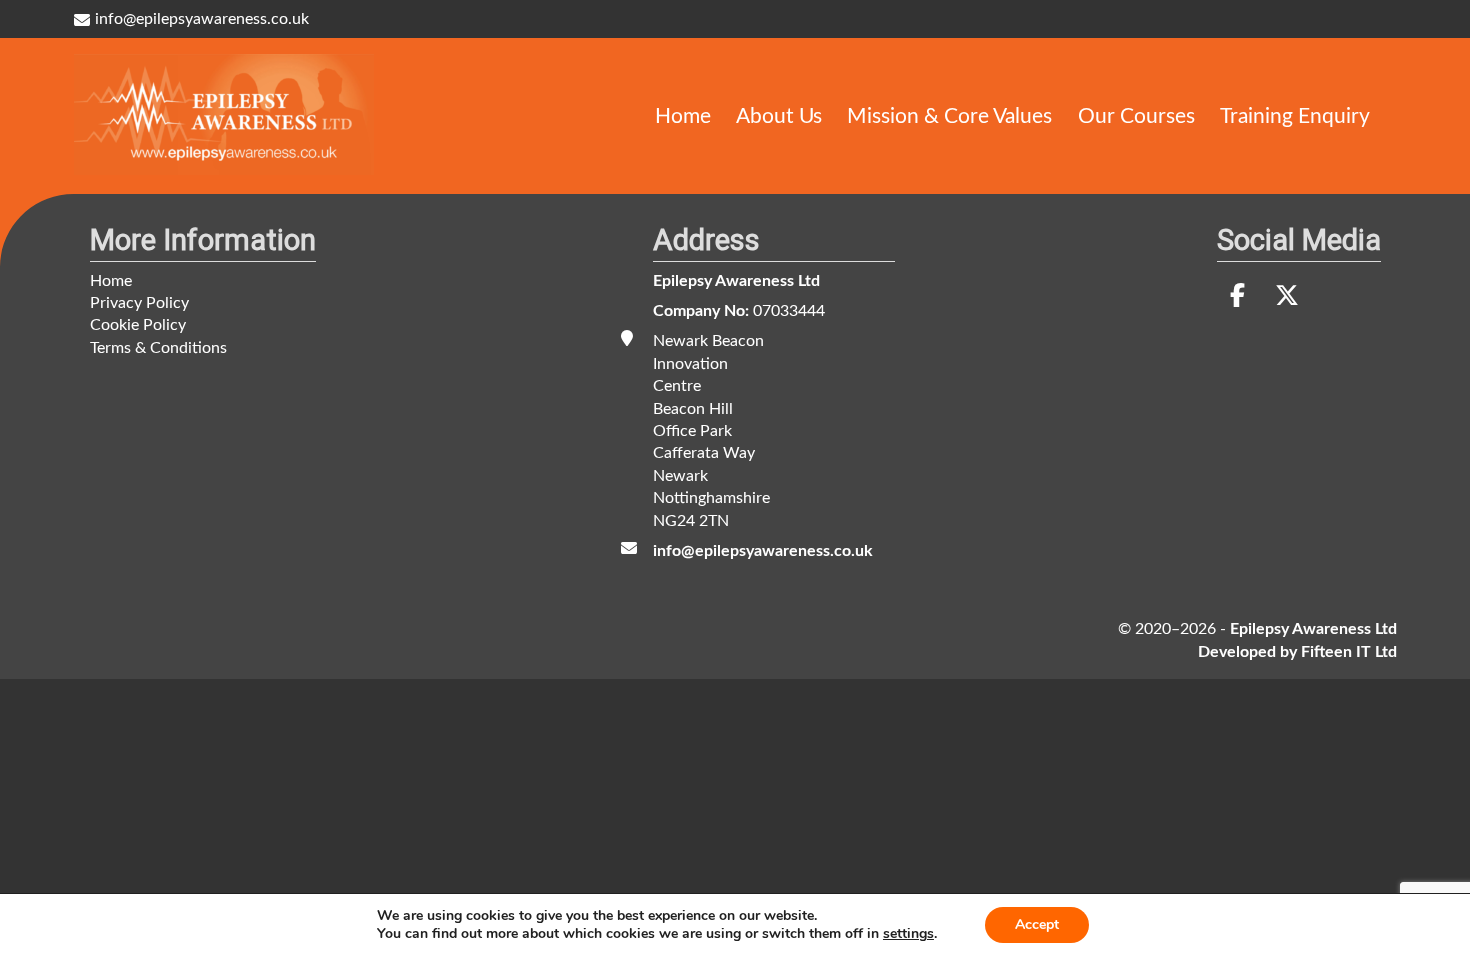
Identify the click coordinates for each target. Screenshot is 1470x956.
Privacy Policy (139, 303)
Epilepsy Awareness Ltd (736, 281)
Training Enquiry (1295, 115)
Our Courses (1136, 115)
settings (908, 934)
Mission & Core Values (949, 115)
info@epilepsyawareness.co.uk (202, 19)
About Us (779, 115)
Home (683, 115)
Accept (1037, 924)
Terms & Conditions (158, 348)
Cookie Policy (138, 325)
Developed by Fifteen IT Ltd (1297, 652)
